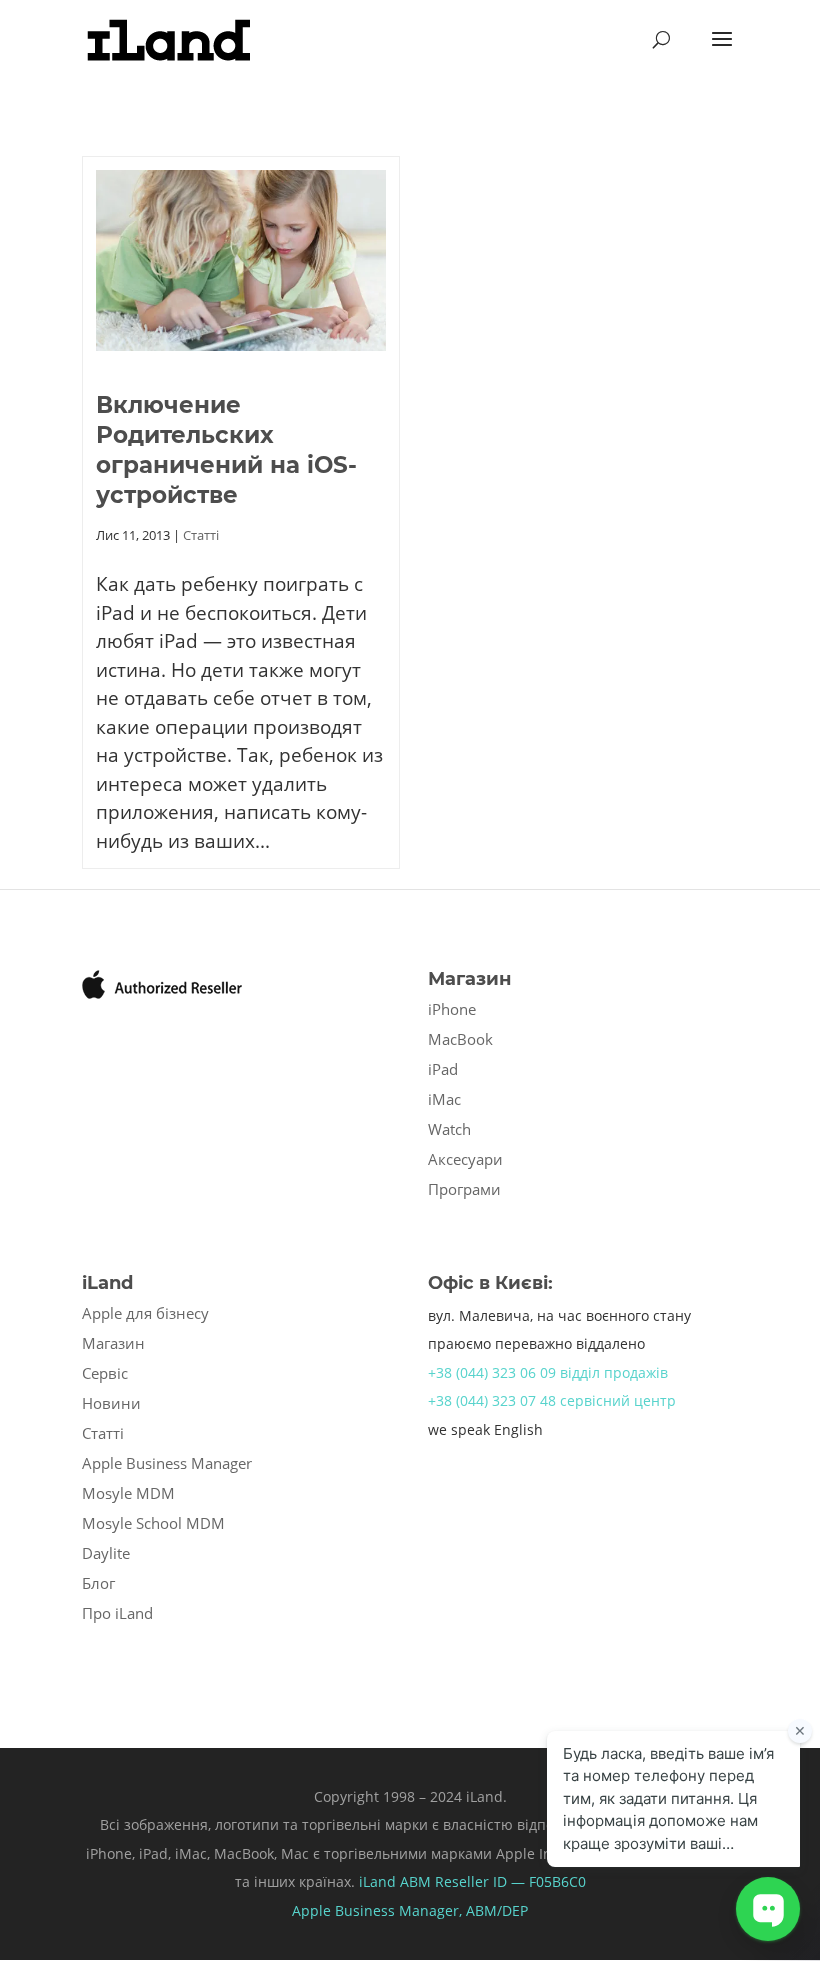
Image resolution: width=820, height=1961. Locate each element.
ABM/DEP (497, 1910)
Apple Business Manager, (379, 1910)
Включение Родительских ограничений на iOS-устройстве (226, 450)
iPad (443, 1069)
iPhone (452, 1009)
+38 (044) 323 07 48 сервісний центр (552, 1400)
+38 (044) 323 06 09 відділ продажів (548, 1372)
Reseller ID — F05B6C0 (508, 1881)
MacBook (460, 1039)
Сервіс (105, 1373)
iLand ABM (395, 1881)
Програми (464, 1189)
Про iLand (117, 1613)
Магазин (113, 1343)
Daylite (106, 1553)
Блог (98, 1583)
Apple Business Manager (167, 1463)
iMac (444, 1099)
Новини (111, 1403)
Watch (449, 1129)
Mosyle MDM (128, 1493)
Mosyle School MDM (153, 1523)
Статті (201, 535)
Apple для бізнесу (145, 1313)
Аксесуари (465, 1159)
